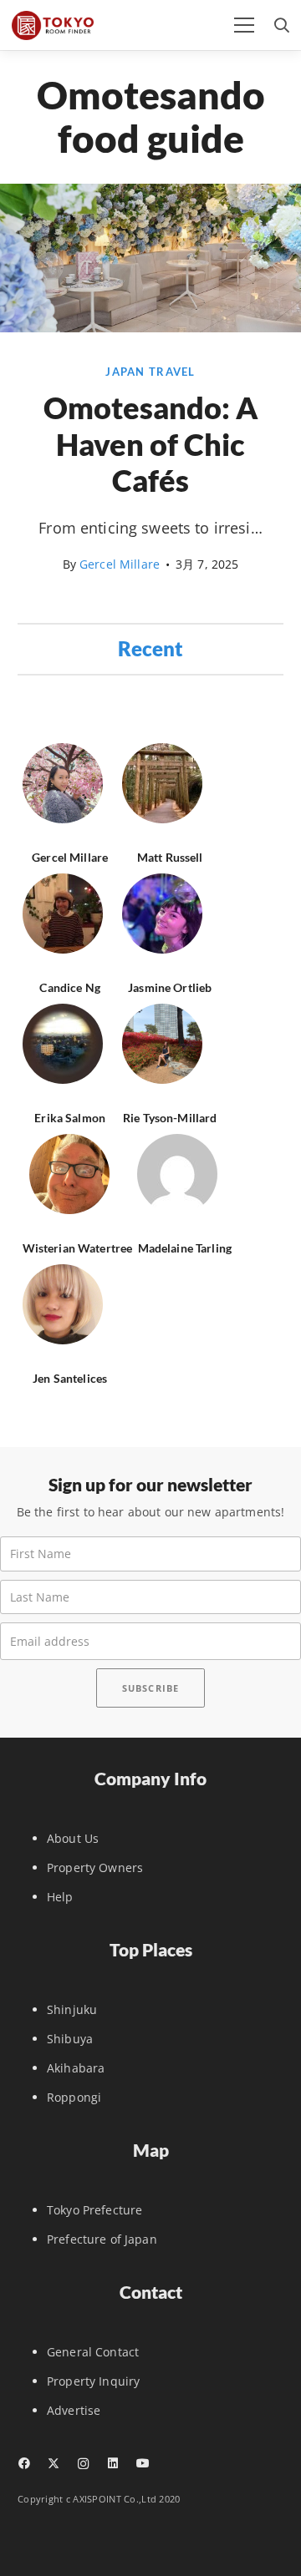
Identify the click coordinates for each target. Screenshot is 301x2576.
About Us (73, 1838)
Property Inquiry (93, 2381)
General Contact (93, 2352)
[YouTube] (143, 2463)
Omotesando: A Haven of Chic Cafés (151, 444)
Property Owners (95, 1867)
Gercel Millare (120, 564)
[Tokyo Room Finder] (53, 25)
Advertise (74, 2410)
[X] (53, 2464)
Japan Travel (150, 372)
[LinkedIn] (112, 2463)
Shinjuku (72, 2009)
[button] (244, 25)
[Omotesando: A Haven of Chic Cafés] (150, 328)
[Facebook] (24, 2463)
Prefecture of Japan (102, 2239)
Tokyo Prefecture (94, 2210)
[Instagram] (83, 2464)
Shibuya (70, 2039)
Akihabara (76, 2068)
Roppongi (74, 2097)
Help (60, 1897)
